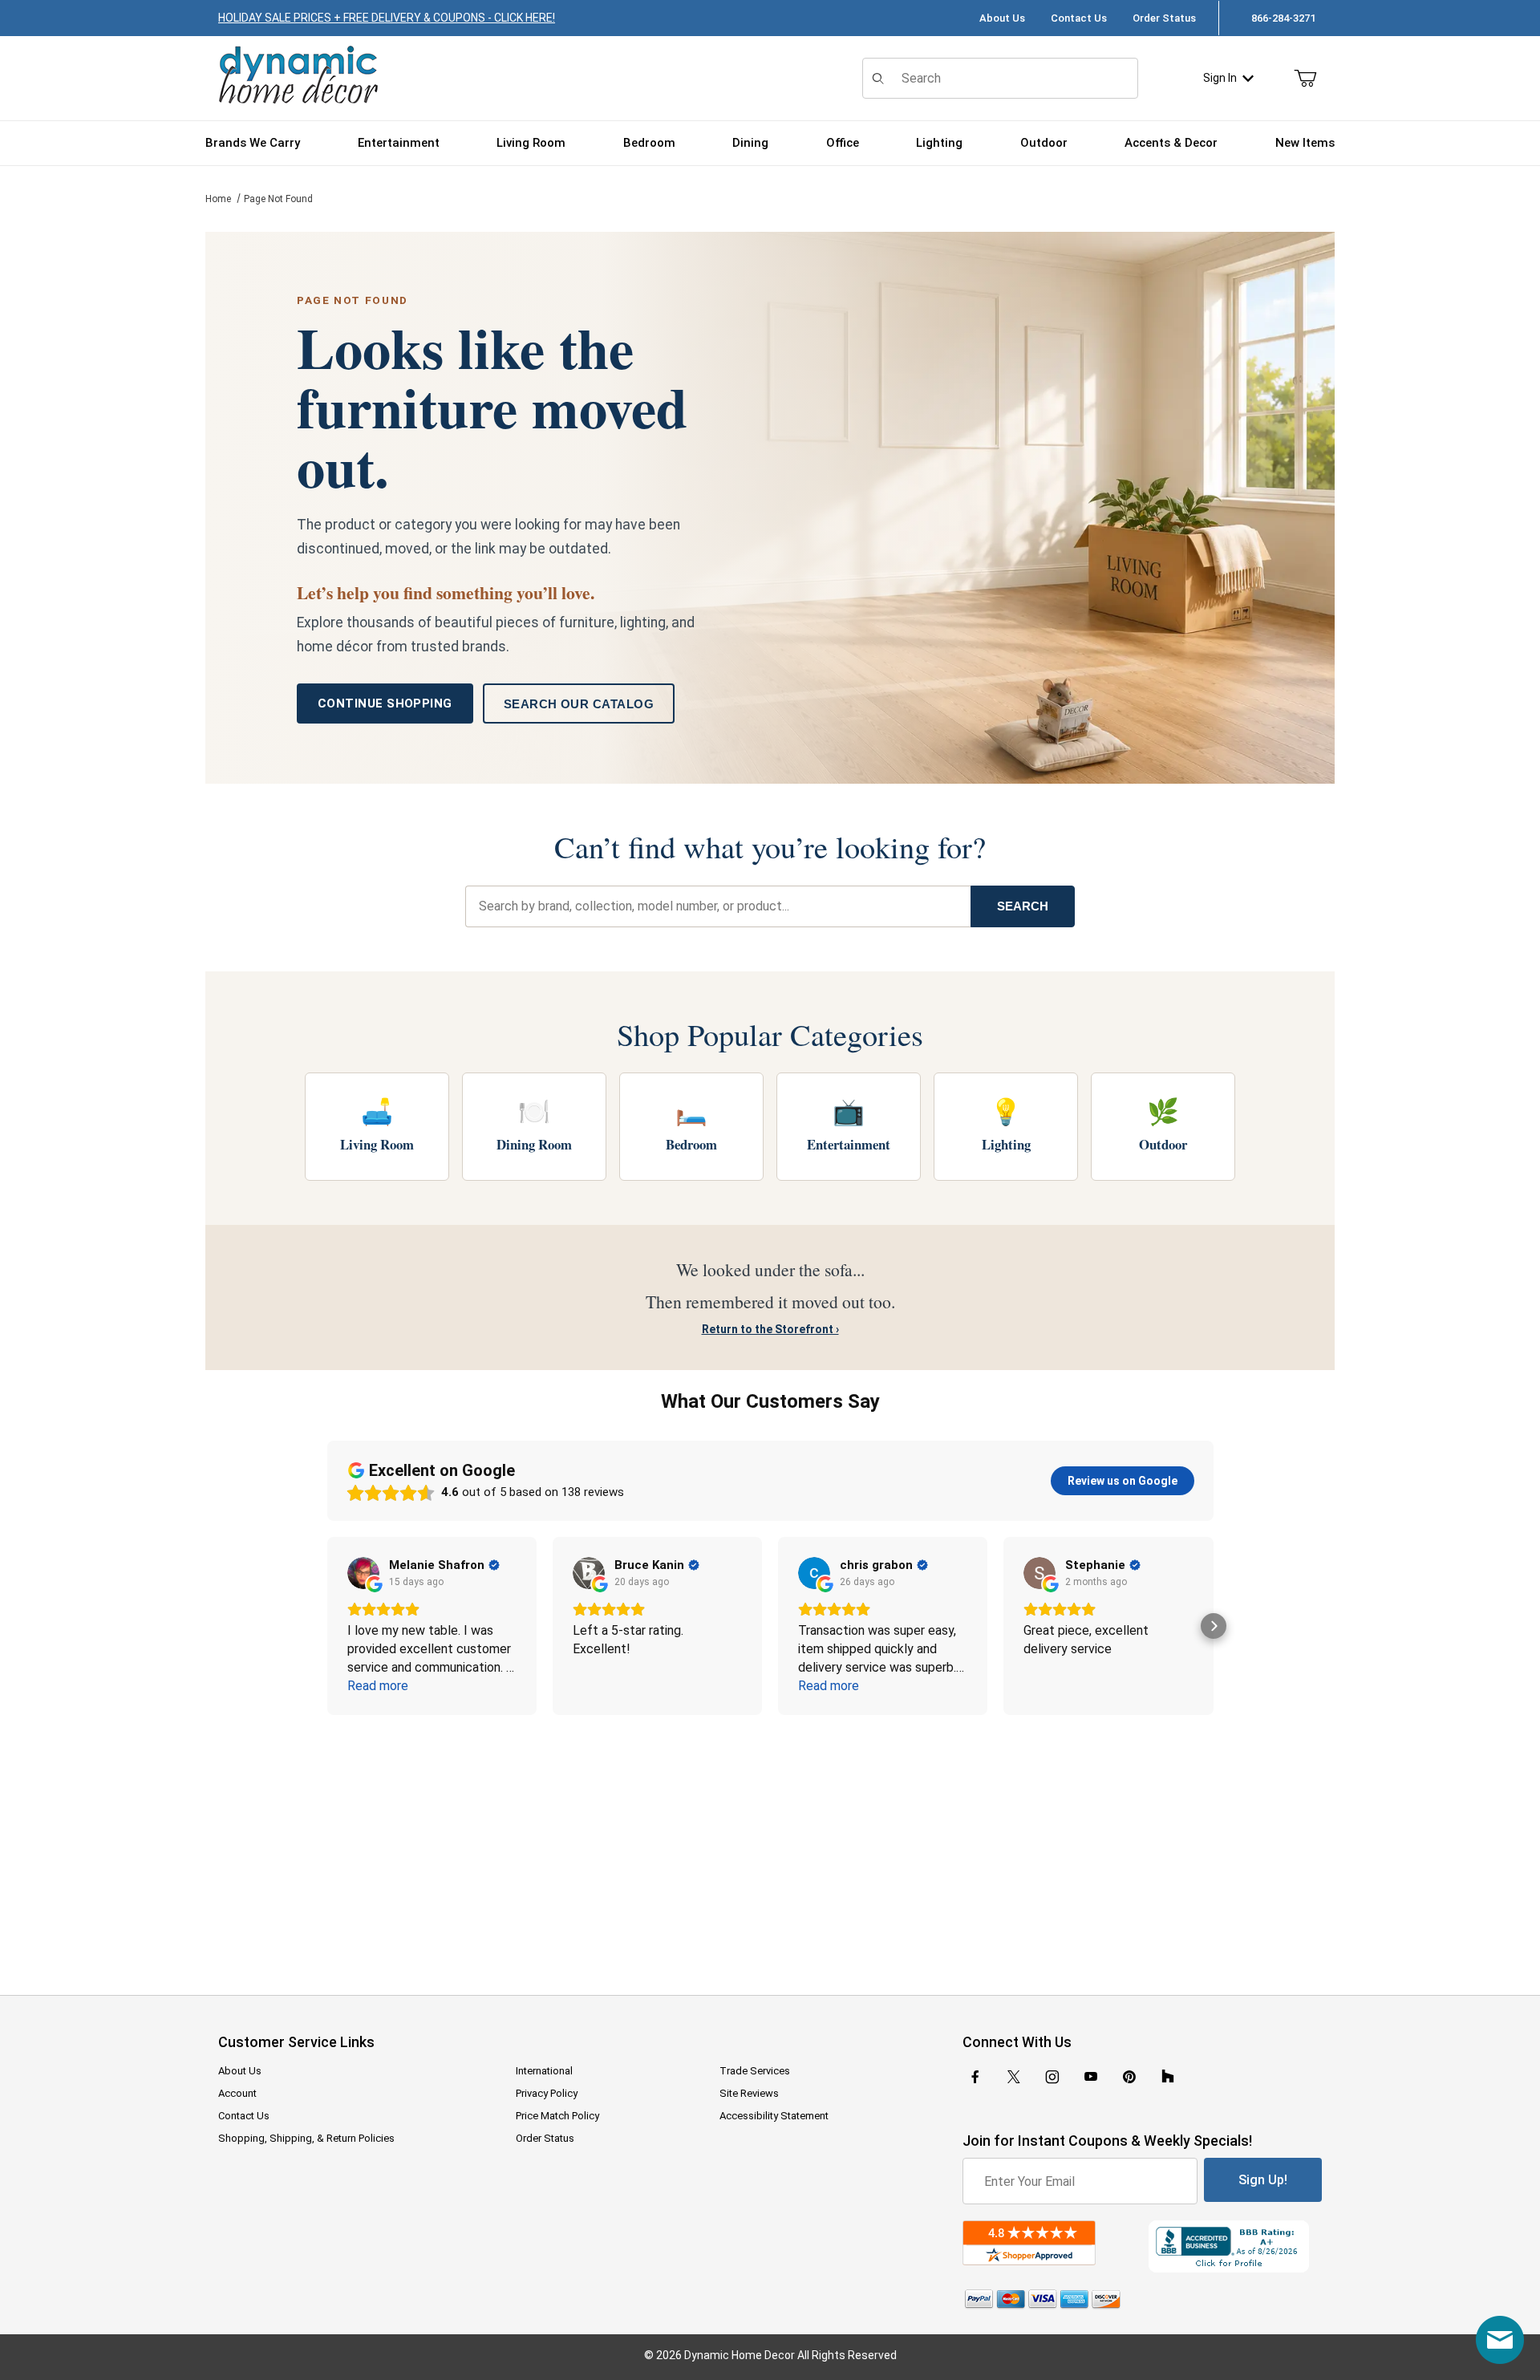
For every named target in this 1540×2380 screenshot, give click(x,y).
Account (237, 2093)
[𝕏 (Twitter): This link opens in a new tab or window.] (1014, 2077)
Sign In (1220, 78)
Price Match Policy (557, 2116)
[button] (327, 1626)
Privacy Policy (547, 2093)
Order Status (1164, 18)
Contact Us (1079, 18)
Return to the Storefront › (770, 1329)
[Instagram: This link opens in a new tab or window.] (1052, 2077)
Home (218, 199)
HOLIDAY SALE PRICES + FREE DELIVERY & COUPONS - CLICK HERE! (387, 18)
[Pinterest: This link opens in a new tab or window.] (1129, 2077)
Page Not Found (278, 199)
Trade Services (755, 2071)
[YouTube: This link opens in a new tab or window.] (1091, 2077)
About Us (1002, 18)
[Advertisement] (770, 1844)
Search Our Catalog (579, 704)
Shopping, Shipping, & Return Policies (306, 2138)
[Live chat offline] (1500, 2340)
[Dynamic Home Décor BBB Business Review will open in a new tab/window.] (1235, 2246)
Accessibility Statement (774, 2116)
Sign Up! (1263, 2180)
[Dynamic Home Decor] (298, 76)
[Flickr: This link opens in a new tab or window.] (1168, 2077)
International (544, 2071)
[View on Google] (363, 1573)
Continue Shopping (385, 703)
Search (1023, 906)
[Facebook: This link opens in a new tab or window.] (975, 2077)
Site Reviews (749, 2093)
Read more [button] (378, 1686)
